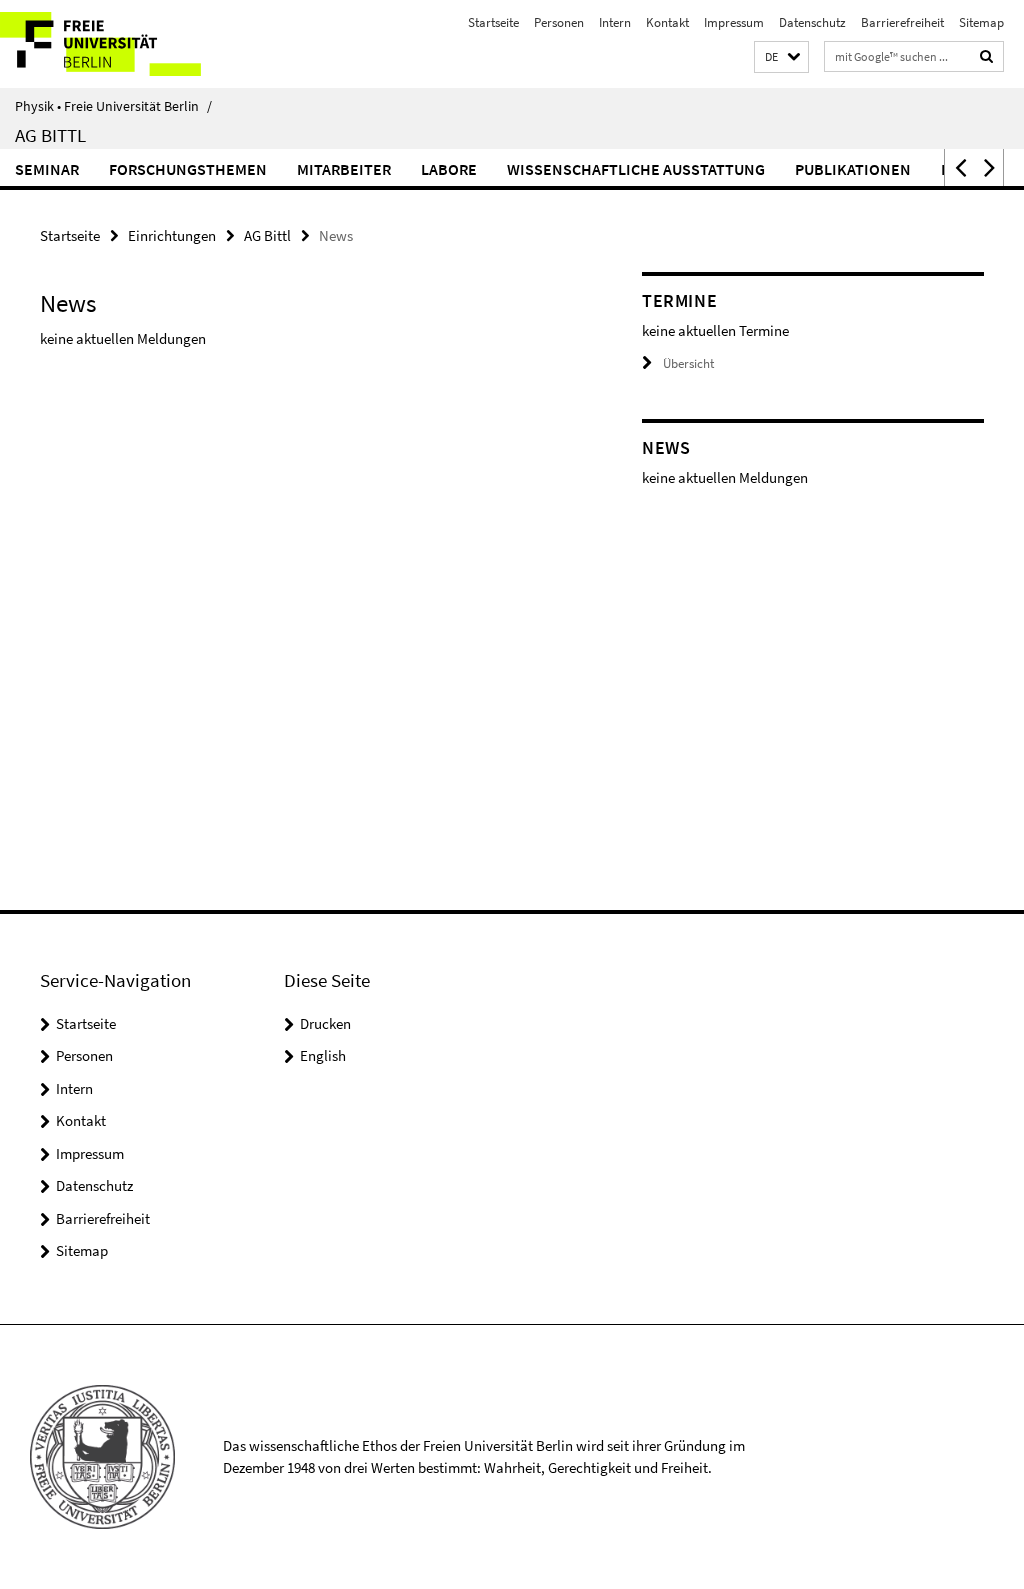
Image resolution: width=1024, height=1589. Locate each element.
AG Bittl (50, 135)
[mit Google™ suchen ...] (987, 56)
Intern (615, 22)
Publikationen (853, 169)
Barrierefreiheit (902, 22)
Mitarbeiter (344, 169)
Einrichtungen (172, 235)
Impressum (734, 22)
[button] (781, 57)
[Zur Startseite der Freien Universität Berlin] (132, 44)
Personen (559, 22)
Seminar (47, 169)
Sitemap (981, 22)
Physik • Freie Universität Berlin (113, 106)
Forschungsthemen (188, 169)
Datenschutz (812, 22)
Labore (449, 169)
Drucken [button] (325, 1023)
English (323, 1055)
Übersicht (688, 363)
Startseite (493, 22)
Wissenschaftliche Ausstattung (636, 169)
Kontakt (667, 22)
